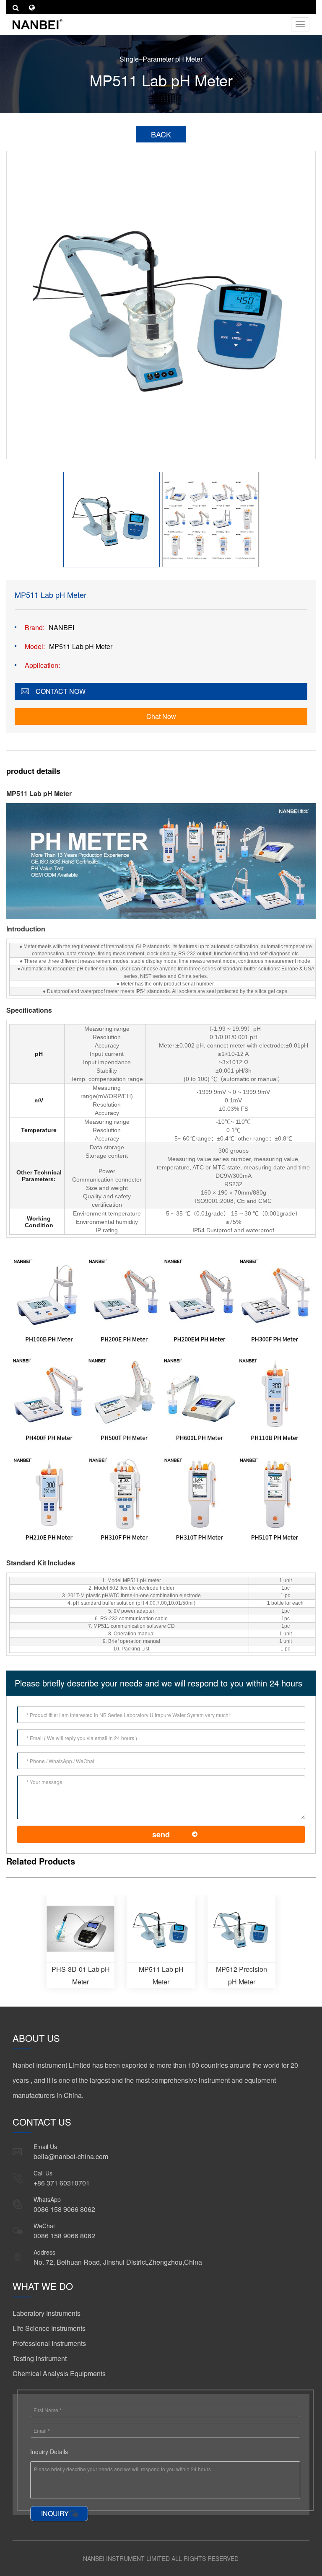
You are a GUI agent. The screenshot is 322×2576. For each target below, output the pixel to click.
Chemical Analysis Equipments (59, 2373)
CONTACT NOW (61, 691)
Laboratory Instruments (47, 2313)
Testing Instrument (40, 2358)
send (161, 1834)
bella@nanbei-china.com (71, 2156)
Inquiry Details (49, 2452)
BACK (161, 134)
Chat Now (161, 716)
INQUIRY (55, 2513)
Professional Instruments (49, 2343)
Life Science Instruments (49, 2328)
